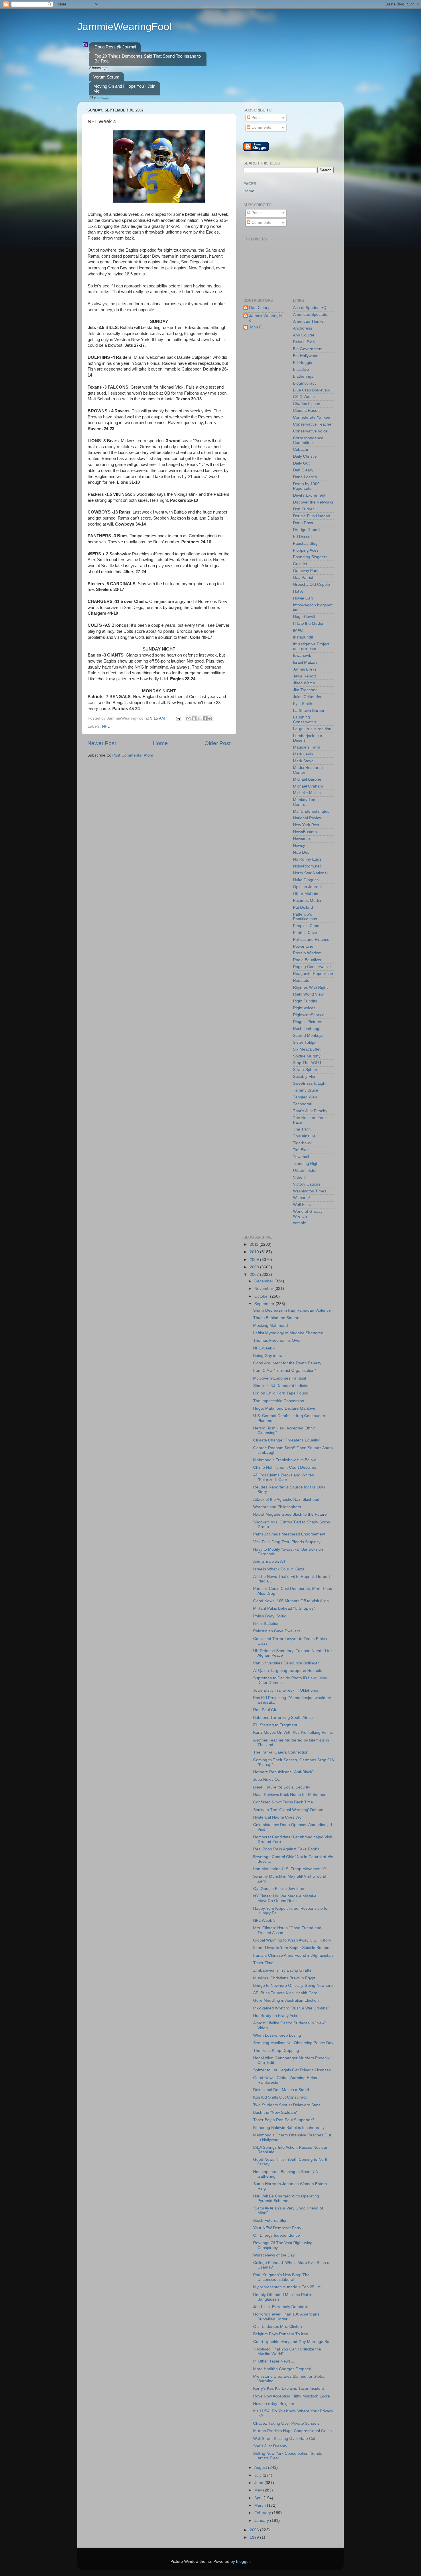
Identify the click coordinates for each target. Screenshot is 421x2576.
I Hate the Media (308, 623)
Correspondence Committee (308, 440)
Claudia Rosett (306, 411)
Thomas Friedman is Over (277, 1340)
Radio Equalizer (307, 960)
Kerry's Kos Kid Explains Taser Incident (289, 2388)
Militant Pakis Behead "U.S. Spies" (284, 1608)
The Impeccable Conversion (279, 1401)
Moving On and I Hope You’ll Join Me (124, 89)
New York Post (306, 825)
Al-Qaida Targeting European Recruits (288, 1671)
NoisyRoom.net (307, 866)
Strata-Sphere (306, 1070)
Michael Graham (308, 786)
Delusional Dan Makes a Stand (281, 2090)
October (262, 1296)
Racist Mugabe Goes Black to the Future (290, 1514)
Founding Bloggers (310, 557)
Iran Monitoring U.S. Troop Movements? (290, 1869)
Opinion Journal (307, 887)
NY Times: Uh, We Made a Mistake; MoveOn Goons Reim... (285, 1898)
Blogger (243, 2562)
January (262, 2521)
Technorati (303, 1104)
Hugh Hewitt (304, 617)
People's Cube (306, 926)
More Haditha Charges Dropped (282, 2369)
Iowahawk (302, 656)
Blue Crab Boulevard (312, 390)
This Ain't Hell (305, 1136)
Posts (256, 118)
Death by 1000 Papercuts (306, 486)
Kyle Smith (303, 704)
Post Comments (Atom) (133, 755)
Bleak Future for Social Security (282, 1787)
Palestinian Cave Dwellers (277, 1631)
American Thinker (309, 321)
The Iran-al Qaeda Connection (281, 1752)
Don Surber (303, 509)
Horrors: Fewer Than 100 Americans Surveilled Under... (286, 2317)
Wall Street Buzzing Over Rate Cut (284, 2439)
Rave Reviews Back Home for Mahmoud (290, 1795)
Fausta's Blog (305, 543)
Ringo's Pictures (308, 1022)
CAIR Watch (304, 397)
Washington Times (310, 1191)
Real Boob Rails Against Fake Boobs (286, 1849)
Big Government (308, 349)
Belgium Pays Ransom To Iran (281, 2334)
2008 (255, 1267)
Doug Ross (303, 523)
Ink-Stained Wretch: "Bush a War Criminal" (292, 2008)
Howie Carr (303, 598)
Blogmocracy (305, 383)
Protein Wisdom (307, 953)
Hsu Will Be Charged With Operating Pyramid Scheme (286, 2198)
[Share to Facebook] (205, 718)
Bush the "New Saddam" (275, 2112)
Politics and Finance (311, 940)
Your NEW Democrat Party (277, 2228)
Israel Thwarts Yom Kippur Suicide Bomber (292, 1948)
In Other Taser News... (274, 2361)
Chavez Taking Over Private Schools (286, 2423)
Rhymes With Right (310, 987)
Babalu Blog (304, 342)
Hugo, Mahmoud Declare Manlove (284, 1408)
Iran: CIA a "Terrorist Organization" (285, 1371)
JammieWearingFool (124, 27)
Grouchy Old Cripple (311, 584)
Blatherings (303, 376)
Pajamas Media (307, 901)
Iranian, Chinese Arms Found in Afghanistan (293, 1955)
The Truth (302, 1129)
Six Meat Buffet (307, 1049)
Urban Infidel (305, 1171)
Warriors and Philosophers (277, 1507)
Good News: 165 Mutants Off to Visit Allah (291, 1601)
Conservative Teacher (313, 424)
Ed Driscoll (303, 537)
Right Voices (304, 1008)
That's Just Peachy (310, 1111)
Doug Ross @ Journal (115, 47)
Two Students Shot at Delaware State (287, 2105)
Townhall (301, 1157)
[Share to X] (199, 718)
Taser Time (263, 1963)
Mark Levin (303, 754)
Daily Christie (305, 456)
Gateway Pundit (307, 571)
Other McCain (306, 894)
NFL (106, 726)
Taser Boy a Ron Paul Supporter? (284, 2120)
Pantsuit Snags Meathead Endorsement (289, 1534)
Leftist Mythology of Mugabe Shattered (288, 1333)
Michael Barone (307, 779)
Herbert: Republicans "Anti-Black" (283, 1772)
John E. (256, 327)
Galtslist (300, 564)
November (264, 1289)
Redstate (301, 981)
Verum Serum (106, 77)
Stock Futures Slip (270, 2221)
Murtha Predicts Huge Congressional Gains (292, 2431)
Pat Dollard (303, 907)
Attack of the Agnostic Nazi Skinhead (286, 1499)
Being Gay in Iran (269, 1356)
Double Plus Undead (312, 516)
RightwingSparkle (309, 1015)
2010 (255, 1252)
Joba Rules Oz (266, 1779)
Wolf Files (302, 1205)
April (259, 2498)
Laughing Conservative (305, 719)
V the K (300, 1177)
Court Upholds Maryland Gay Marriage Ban (292, 2342)
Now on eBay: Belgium (274, 2404)
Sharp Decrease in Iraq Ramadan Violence (292, 1310)
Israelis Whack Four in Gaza (279, 1569)
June (259, 2483)
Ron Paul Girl (265, 1710)
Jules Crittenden (308, 697)
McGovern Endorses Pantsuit (280, 1378)
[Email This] (188, 718)
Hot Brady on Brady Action (277, 2016)
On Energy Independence (277, 2235)
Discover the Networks (313, 502)
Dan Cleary (259, 308)
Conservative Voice (310, 431)
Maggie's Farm (307, 747)
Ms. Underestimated (311, 811)
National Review (308, 818)
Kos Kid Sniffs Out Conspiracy (280, 2097)
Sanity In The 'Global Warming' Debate (288, 1810)
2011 (255, 1244)
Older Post (218, 743)
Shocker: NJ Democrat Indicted (281, 1386)
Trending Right (306, 1164)
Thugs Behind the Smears (277, 1318)
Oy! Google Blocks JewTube (279, 1889)
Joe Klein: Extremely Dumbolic (281, 2307)
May (259, 2490)
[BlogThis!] (194, 718)
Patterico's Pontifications (305, 917)
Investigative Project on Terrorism (311, 646)
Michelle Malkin (307, 793)
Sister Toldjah (305, 1042)
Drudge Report (306, 530)
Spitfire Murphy (307, 1056)
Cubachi (300, 449)
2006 (255, 2530)
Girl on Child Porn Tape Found (281, 1393)
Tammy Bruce (306, 1090)
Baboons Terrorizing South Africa (283, 1718)
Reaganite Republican (313, 974)
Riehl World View (308, 994)
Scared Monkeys (308, 1036)
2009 (255, 1260)
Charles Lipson (307, 404)
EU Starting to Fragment (275, 1725)
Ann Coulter (304, 335)
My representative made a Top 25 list (287, 2287)
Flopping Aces (306, 550)
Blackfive (301, 370)
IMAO (298, 630)
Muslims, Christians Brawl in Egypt (284, 1978)
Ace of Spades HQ (310, 308)
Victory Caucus (307, 1184)
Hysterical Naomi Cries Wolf (278, 1817)
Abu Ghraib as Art (269, 1561)
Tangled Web (305, 1097)
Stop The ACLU (307, 1063)
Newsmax (302, 839)
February (263, 2513)
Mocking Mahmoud (270, 1326)
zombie (300, 1223)
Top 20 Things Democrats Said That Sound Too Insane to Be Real (148, 58)
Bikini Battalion (266, 1624)
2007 (255, 1275)
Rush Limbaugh (307, 1029)
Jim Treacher (305, 690)
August (261, 2468)
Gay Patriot (303, 578)
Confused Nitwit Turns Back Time (283, 1802)
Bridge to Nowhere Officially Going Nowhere (293, 1986)
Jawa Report (304, 676)
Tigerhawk (302, 1143)
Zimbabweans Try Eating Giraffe (282, 1970)
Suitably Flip (304, 1077)
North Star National (310, 873)
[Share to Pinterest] (210, 718)
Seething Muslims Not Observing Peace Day (293, 2043)
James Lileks (305, 669)
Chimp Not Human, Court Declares (285, 1467)
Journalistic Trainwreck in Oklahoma (286, 1690)
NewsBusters (305, 832)
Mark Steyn (303, 761)
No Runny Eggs (307, 859)
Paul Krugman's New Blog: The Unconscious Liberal (281, 2277)
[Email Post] (178, 718)
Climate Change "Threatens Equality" (287, 1440)
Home (160, 743)
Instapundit (303, 637)
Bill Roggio (303, 363)
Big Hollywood (306, 356)
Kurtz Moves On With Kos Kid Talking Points (293, 1732)
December (264, 1281)
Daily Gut (301, 463)
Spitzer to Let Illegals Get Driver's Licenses (292, 2070)
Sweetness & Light (310, 1083)
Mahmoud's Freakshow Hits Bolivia (285, 1460)
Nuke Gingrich (306, 880)
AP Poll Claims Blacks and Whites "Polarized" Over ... (284, 1477)
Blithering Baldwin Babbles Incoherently (289, 2128)
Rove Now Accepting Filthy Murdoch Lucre (292, 2396)
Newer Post (102, 743)
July (258, 2475)
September (265, 1304)
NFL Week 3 (264, 1920)
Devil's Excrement (309, 495)
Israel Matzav (305, 662)
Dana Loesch (305, 477)
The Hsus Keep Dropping (276, 2051)
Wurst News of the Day (274, 2255)
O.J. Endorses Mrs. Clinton (278, 2327)
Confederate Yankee (312, 417)
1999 (255, 2537)
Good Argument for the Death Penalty (287, 1363)
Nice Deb (301, 852)
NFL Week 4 (264, 1348)
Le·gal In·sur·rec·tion (312, 729)
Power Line (303, 946)
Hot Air (299, 591)
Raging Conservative (312, 967)
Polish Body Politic (270, 1616)
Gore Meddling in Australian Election (286, 2000)
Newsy (299, 846)
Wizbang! (301, 1198)
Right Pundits (305, 1001)
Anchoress (303, 328)
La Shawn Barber (309, 711)
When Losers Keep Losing (277, 2035)
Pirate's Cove (305, 933)
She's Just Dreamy (270, 2446)
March (261, 2505)
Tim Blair (301, 1150)
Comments (261, 127)
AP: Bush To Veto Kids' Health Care (285, 1993)
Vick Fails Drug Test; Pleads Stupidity (287, 1542)
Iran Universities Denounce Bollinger (286, 1663)
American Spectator (311, 315)
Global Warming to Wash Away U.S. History (292, 1940)
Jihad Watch (304, 683)
